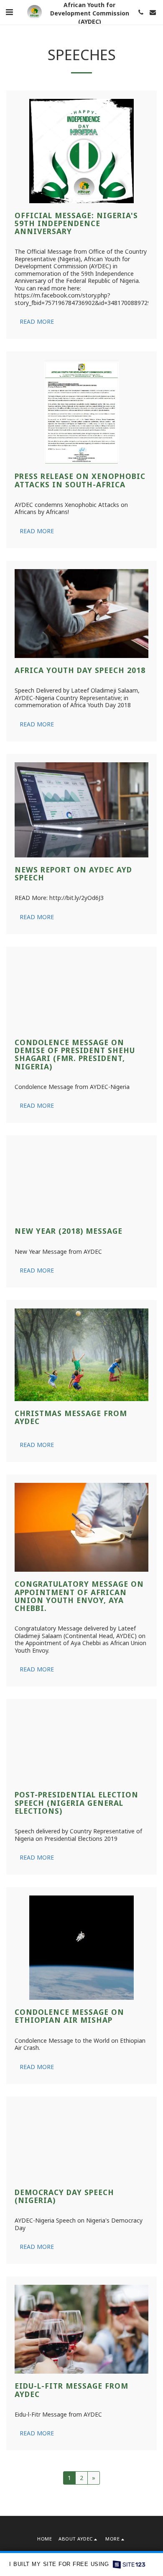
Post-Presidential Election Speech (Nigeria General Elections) (76, 1868)
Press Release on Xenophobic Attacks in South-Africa (80, 480)
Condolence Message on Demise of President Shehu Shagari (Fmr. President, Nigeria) (75, 1084)
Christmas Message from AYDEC (71, 1468)
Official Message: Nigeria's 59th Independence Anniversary (76, 223)
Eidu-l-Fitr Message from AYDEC (71, 2455)
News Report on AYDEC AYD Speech (73, 873)
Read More (37, 321)
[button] (9, 12)
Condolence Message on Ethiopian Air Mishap (69, 2081)
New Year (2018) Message (69, 1282)
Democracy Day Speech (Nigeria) (64, 2261)
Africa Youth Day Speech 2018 (80, 670)
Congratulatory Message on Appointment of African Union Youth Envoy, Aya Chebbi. (79, 1647)
